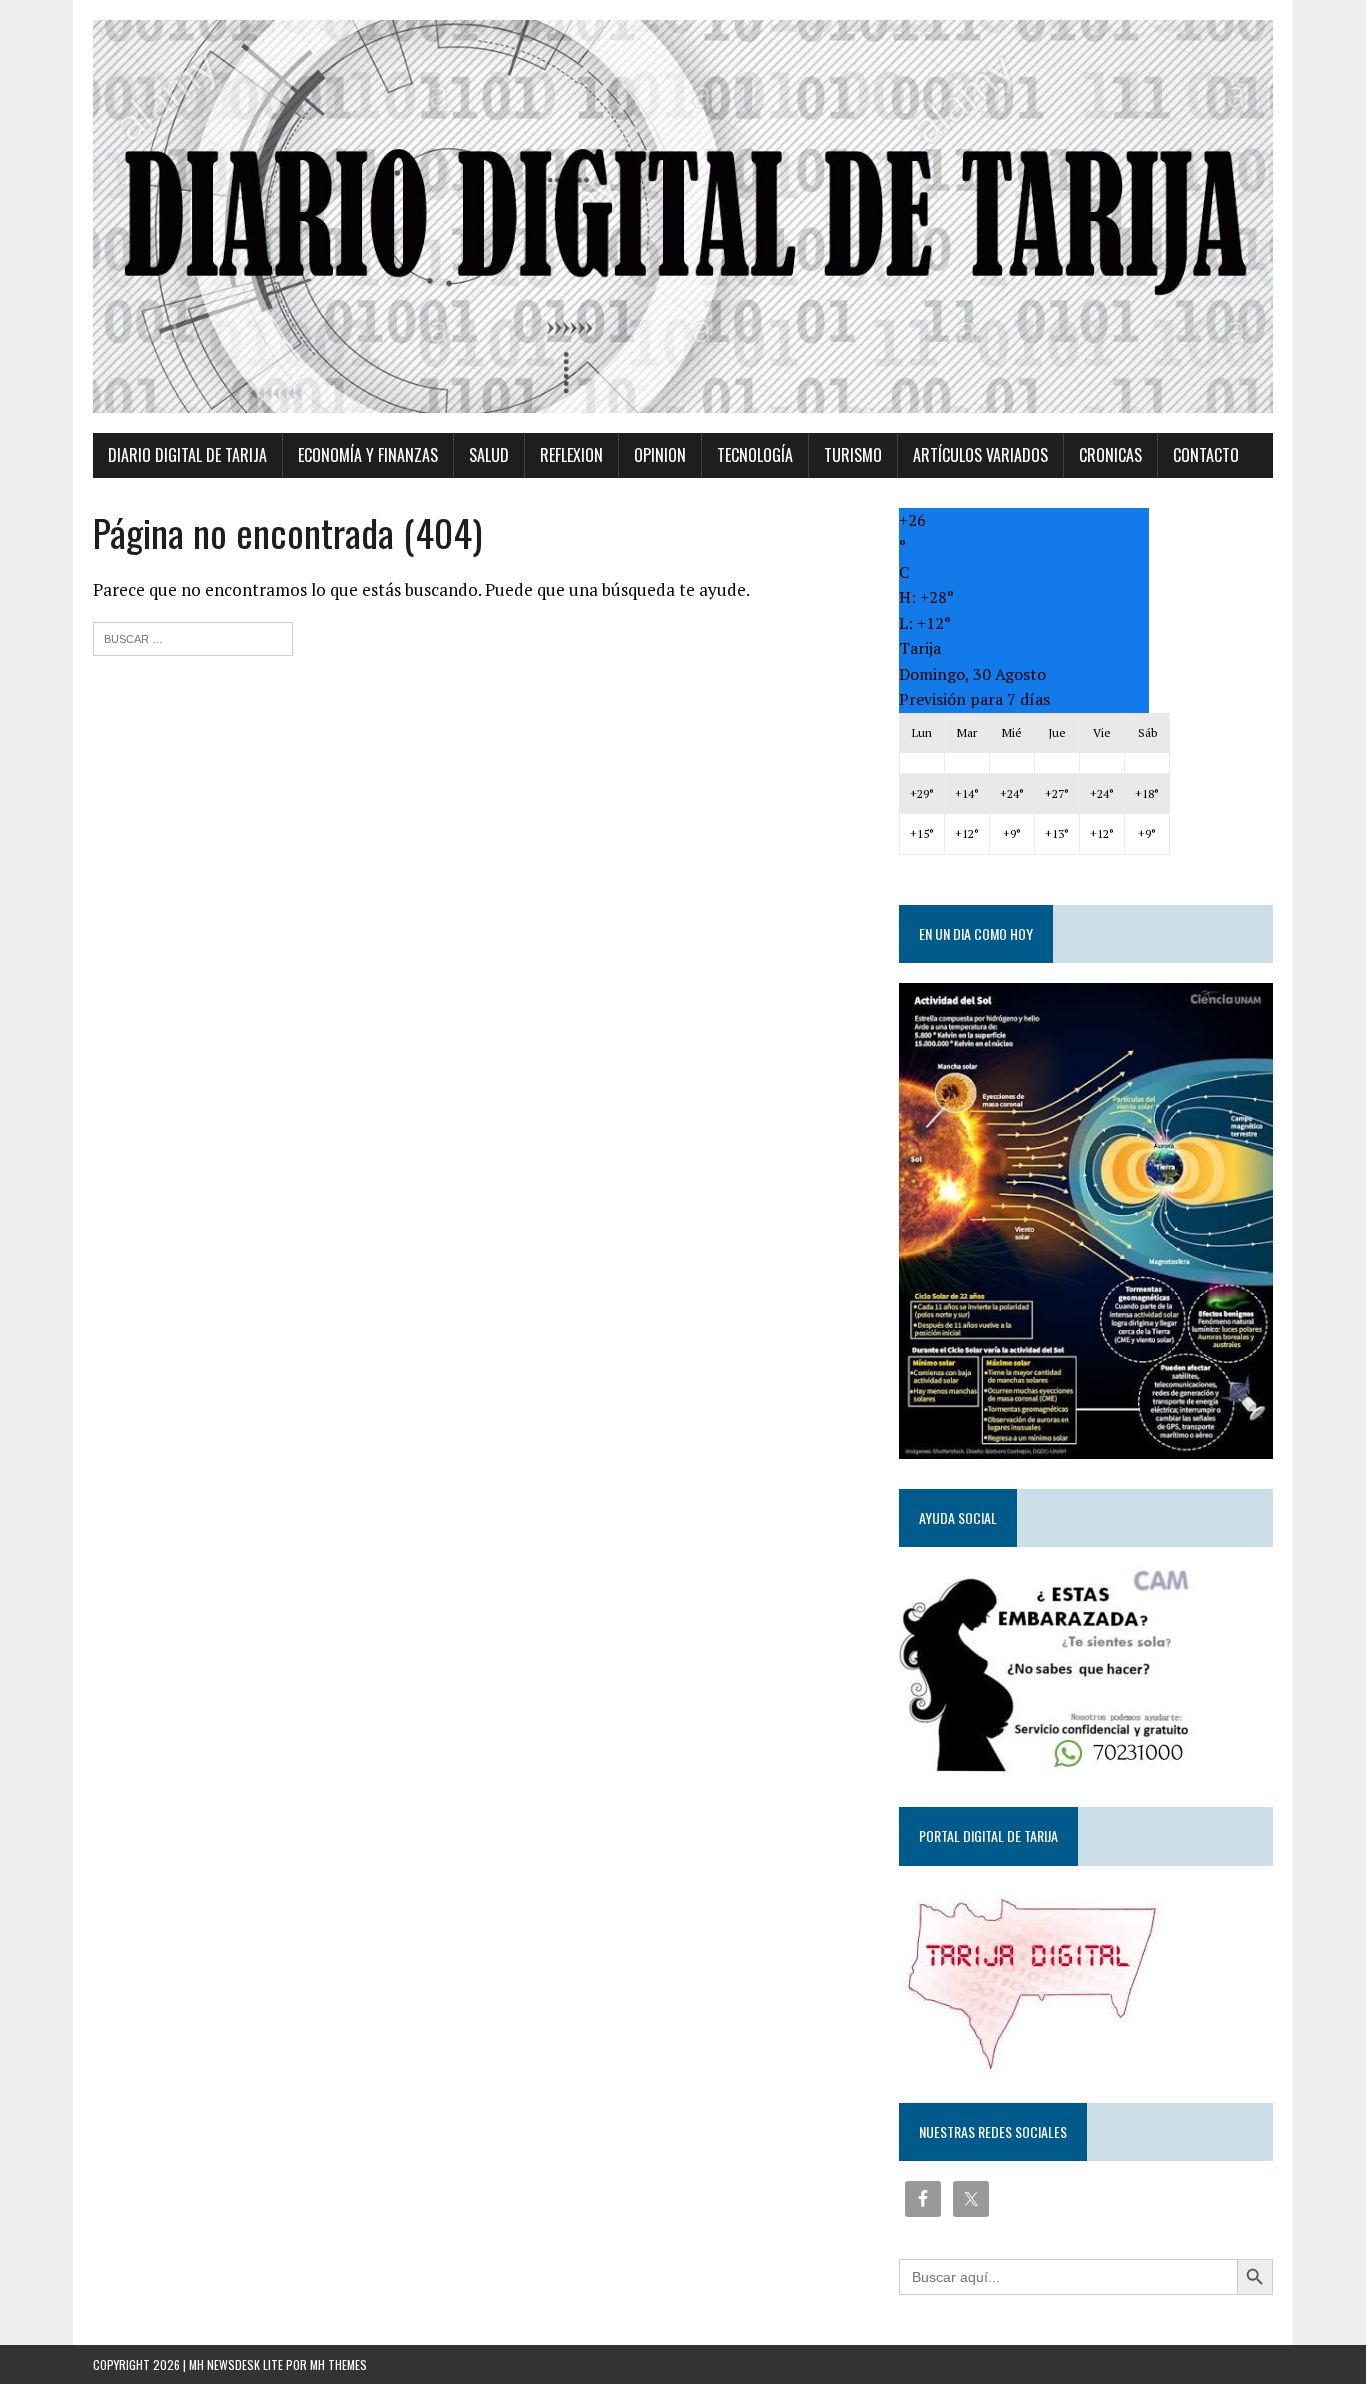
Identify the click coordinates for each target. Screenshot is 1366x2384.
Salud (489, 455)
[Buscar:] (193, 636)
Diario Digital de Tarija (187, 455)
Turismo (853, 455)
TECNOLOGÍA (755, 455)
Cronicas (1110, 455)
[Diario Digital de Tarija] (683, 216)
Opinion (660, 455)
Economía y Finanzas (368, 455)
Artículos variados (980, 455)
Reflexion (571, 455)
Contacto (1206, 455)
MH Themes (338, 2364)
